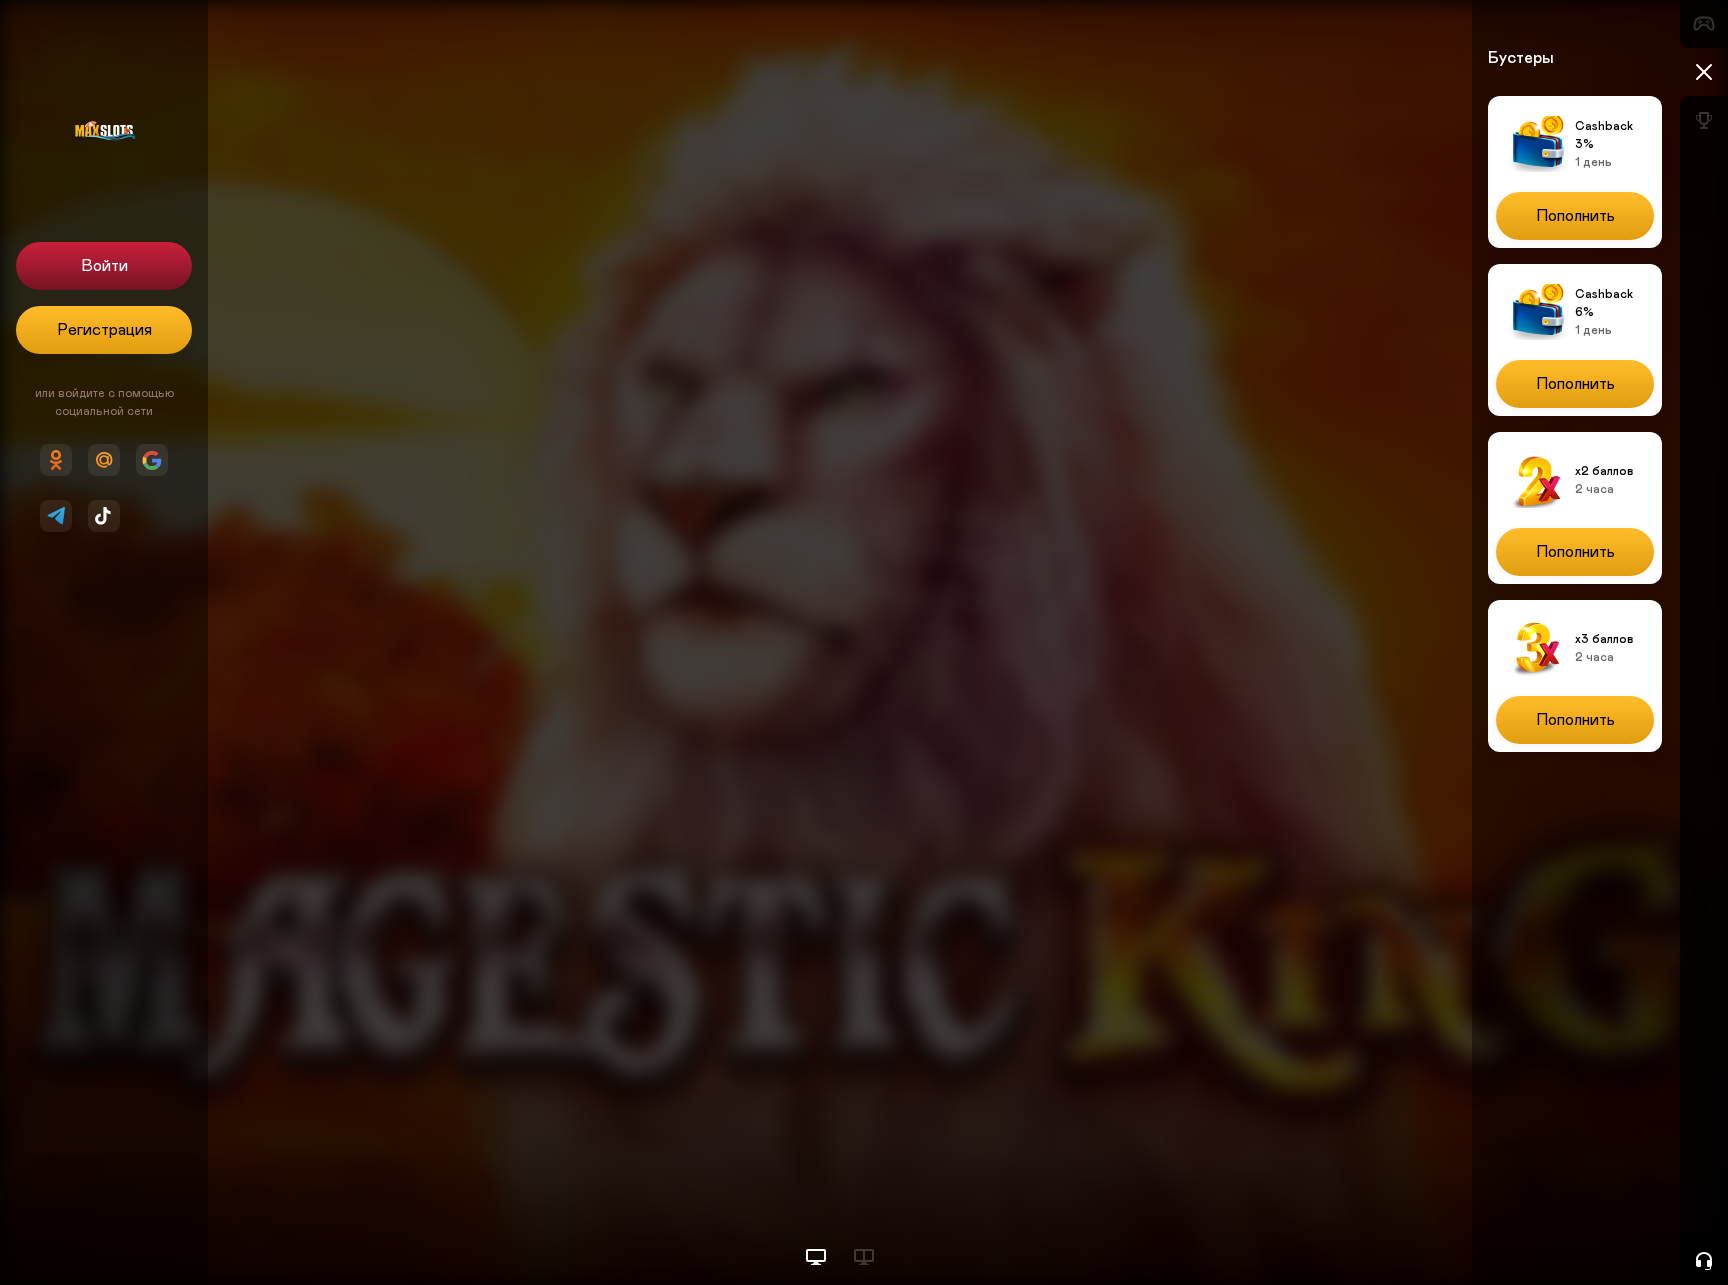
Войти (104, 266)
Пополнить (1575, 216)
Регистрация (104, 330)
